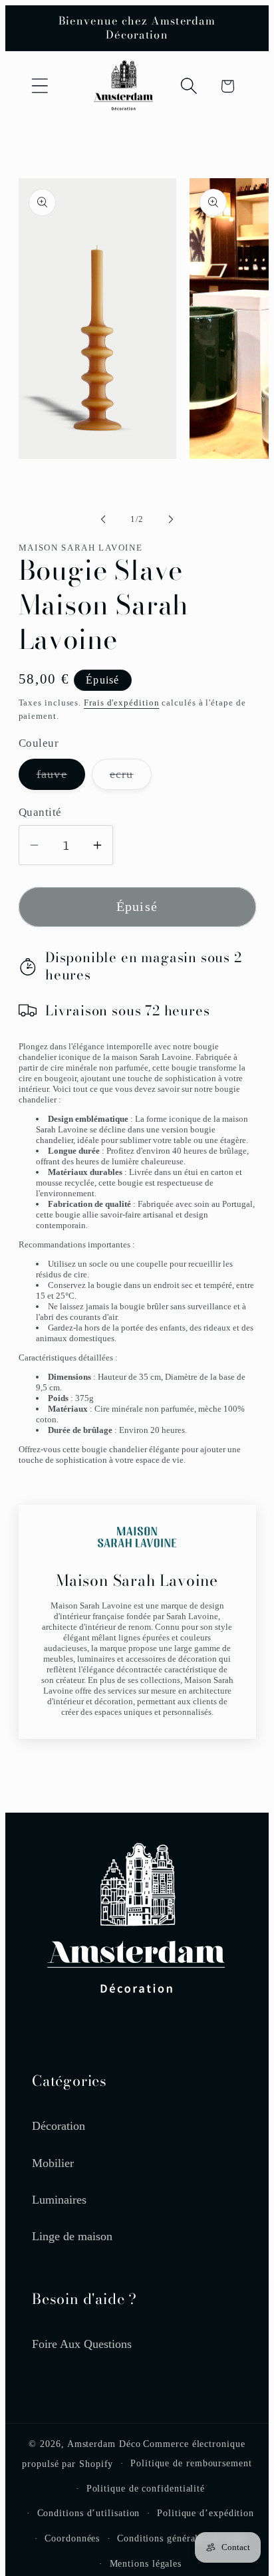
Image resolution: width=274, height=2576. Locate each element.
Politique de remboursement (191, 2463)
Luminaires (59, 2200)
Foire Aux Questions (82, 2344)
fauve (61, 778)
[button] (40, 86)
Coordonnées (72, 2538)
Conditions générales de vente (182, 2538)
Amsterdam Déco (104, 2444)
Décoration (59, 2126)
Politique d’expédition (205, 2513)
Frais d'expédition (121, 703)
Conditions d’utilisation (89, 2513)
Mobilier (53, 2163)
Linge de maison (72, 2236)
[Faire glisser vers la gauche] (103, 519)
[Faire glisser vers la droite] (171, 519)
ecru (131, 778)
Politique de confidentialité (146, 2488)
